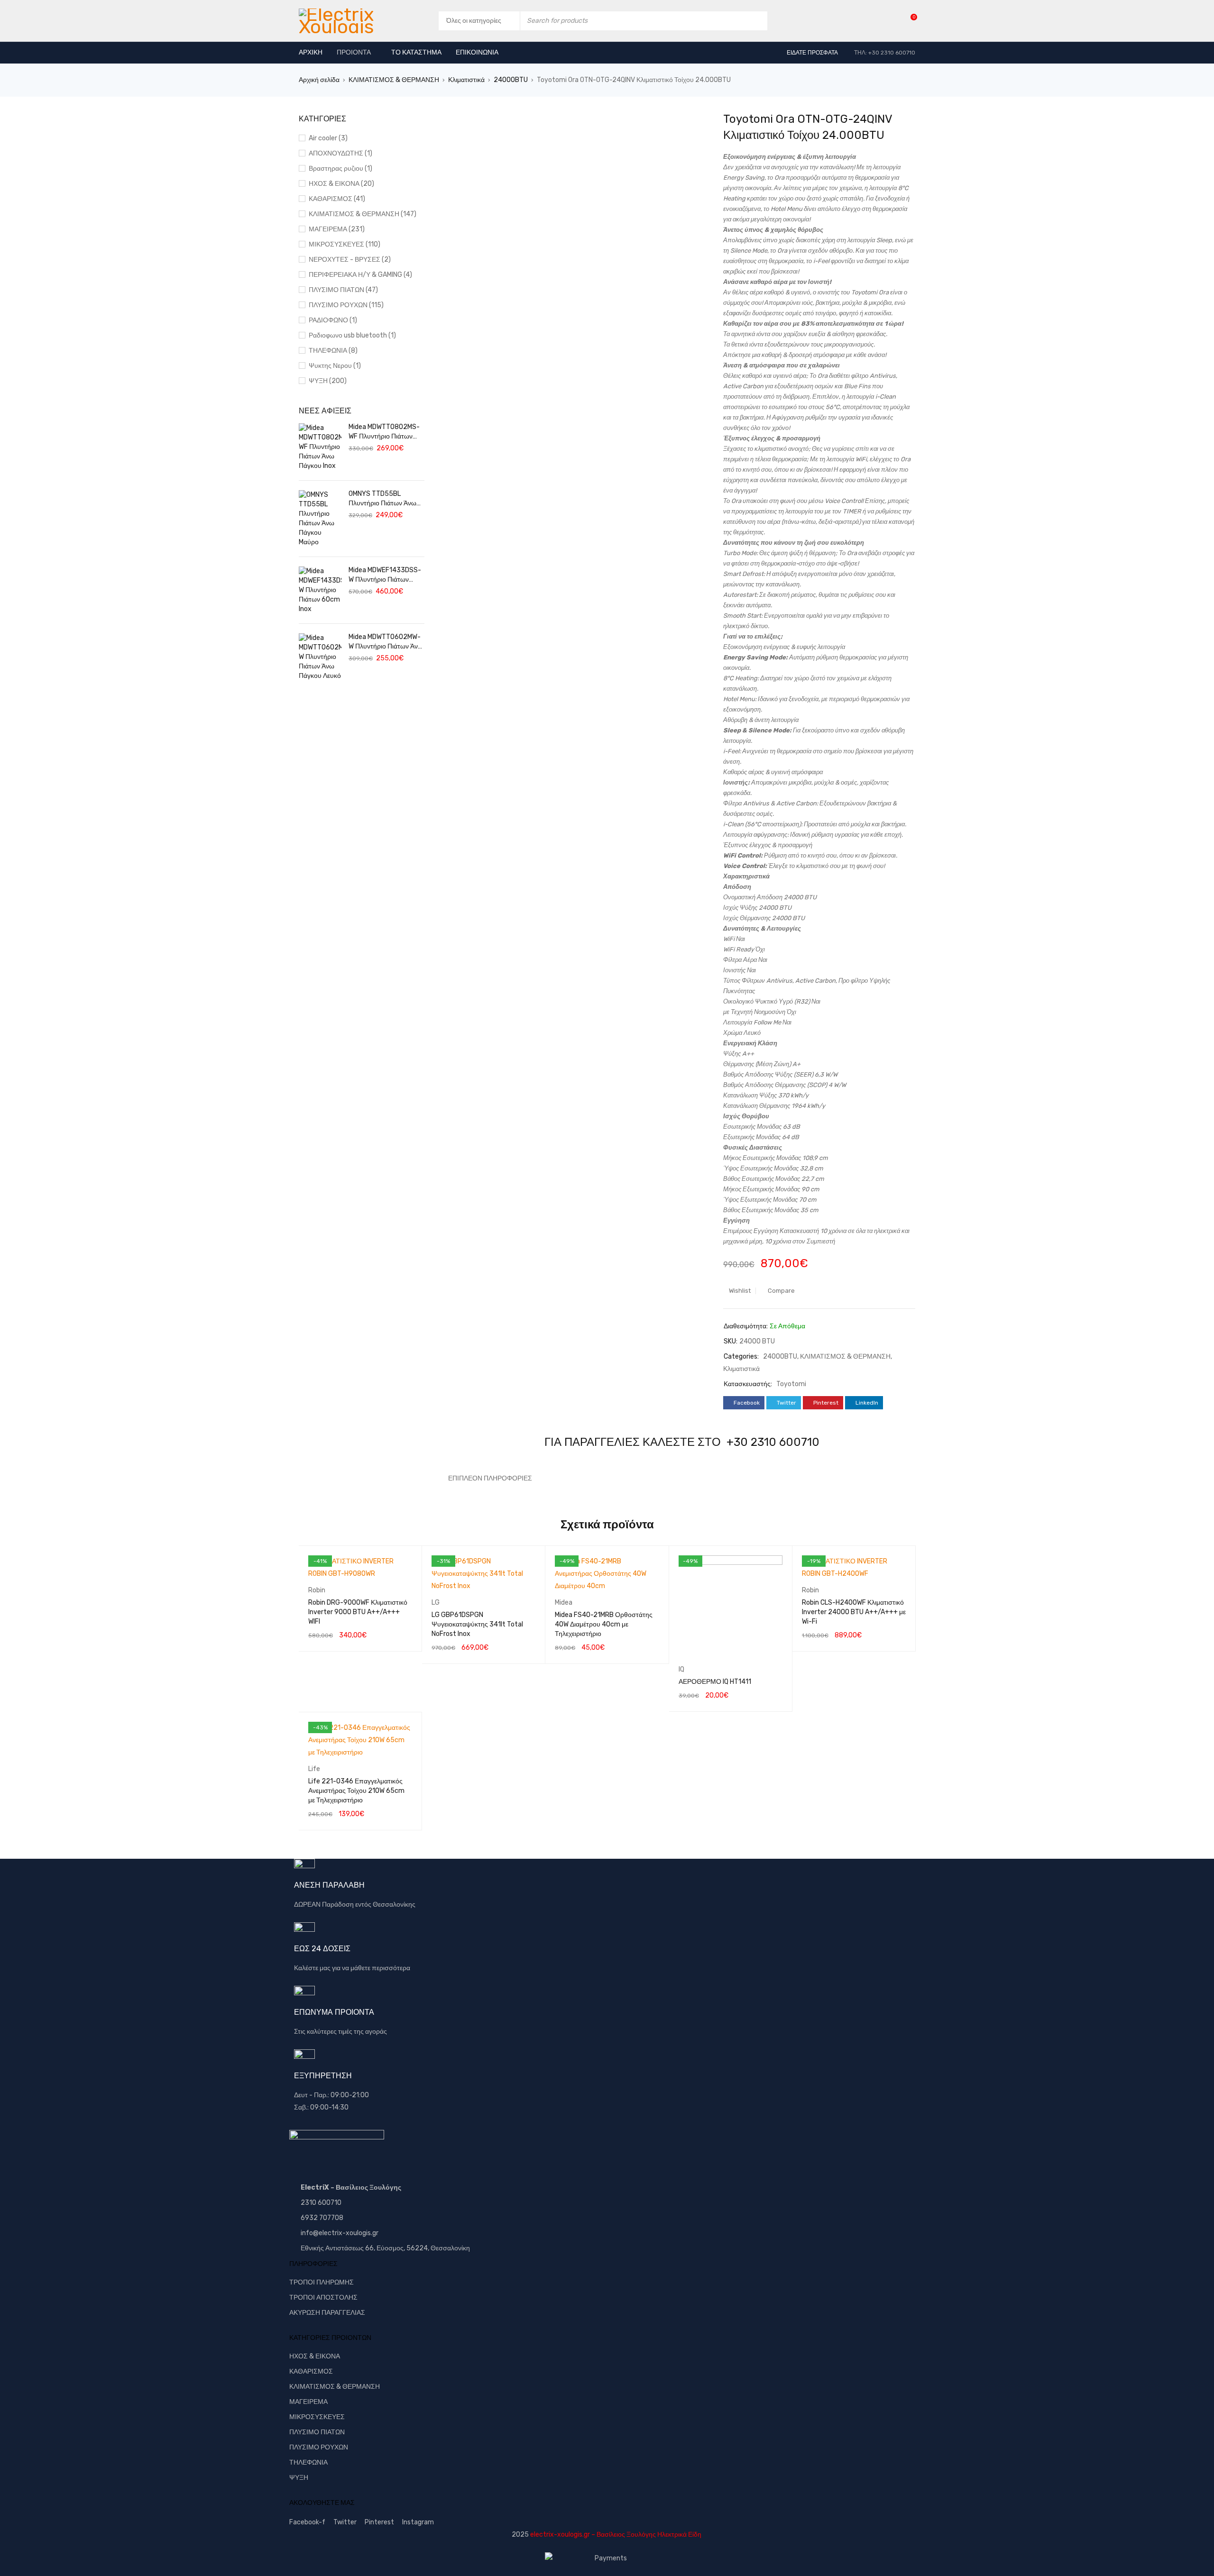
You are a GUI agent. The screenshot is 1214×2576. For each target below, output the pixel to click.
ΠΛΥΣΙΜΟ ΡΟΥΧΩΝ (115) (346, 305)
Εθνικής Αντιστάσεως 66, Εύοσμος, (353, 2248)
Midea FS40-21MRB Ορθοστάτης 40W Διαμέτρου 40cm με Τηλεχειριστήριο (604, 1624)
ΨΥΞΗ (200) (328, 381)
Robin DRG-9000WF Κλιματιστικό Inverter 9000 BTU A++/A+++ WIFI (358, 1612)
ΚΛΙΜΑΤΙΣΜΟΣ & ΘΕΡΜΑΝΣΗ (394, 80)
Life (314, 1769)
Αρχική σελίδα (319, 80)
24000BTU (511, 80)
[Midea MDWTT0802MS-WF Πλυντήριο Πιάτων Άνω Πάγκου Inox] (320, 447)
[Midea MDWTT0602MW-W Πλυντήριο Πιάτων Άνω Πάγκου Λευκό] (320, 657)
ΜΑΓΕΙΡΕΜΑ (308, 2402)
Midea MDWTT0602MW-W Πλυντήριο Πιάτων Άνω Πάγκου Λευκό (386, 642)
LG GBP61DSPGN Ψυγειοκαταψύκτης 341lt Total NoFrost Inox (477, 1624)
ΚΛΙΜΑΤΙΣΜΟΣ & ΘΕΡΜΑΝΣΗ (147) (363, 214)
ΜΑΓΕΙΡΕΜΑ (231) (337, 229)
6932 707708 (322, 2218)
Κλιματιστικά (466, 80)
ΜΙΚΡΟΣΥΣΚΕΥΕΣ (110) (345, 244)
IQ (681, 1669)
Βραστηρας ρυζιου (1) (340, 169)
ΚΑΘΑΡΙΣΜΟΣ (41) (337, 199)
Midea (564, 1603)
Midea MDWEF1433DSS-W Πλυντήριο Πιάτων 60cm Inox (385, 575)
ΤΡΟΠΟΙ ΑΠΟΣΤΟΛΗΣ (323, 2297)
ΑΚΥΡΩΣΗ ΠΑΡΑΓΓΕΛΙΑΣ (327, 2313)
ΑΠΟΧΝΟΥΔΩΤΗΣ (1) (340, 153)
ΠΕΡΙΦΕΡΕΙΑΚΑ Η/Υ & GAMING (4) (360, 275)
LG (436, 1603)
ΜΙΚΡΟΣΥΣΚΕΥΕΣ (317, 2417)
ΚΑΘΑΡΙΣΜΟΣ (311, 2371)
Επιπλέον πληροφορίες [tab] (490, 1478)
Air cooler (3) (328, 138)
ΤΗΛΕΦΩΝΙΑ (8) (333, 351)
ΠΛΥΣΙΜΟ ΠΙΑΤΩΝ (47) (343, 290)
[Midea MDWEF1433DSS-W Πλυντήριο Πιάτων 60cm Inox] (320, 590)
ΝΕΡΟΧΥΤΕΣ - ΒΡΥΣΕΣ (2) (350, 260)
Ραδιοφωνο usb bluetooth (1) (352, 335)
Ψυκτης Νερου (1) (335, 366)
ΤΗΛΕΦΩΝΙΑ (308, 2462)
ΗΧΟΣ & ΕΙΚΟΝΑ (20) (341, 184)
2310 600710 (321, 2203)
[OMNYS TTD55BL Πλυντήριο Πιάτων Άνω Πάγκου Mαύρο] (320, 519)
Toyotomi (791, 1384)
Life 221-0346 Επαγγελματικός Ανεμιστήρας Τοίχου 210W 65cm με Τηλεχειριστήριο (356, 1791)
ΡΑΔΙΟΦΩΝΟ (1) (333, 320)
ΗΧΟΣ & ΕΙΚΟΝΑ (315, 2356)
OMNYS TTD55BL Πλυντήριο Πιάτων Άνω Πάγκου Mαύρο (382, 499)
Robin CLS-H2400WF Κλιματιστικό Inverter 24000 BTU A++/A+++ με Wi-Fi (854, 1612)
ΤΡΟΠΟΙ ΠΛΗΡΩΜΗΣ (322, 2282)
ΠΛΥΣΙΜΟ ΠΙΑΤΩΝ (317, 2432)
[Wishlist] (909, 21)
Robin (317, 1590)
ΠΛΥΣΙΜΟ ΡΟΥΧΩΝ (319, 2447)
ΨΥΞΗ (299, 2478)
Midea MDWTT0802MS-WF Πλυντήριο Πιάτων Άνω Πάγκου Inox (384, 432)
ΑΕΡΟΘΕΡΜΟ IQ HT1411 (715, 1682)
